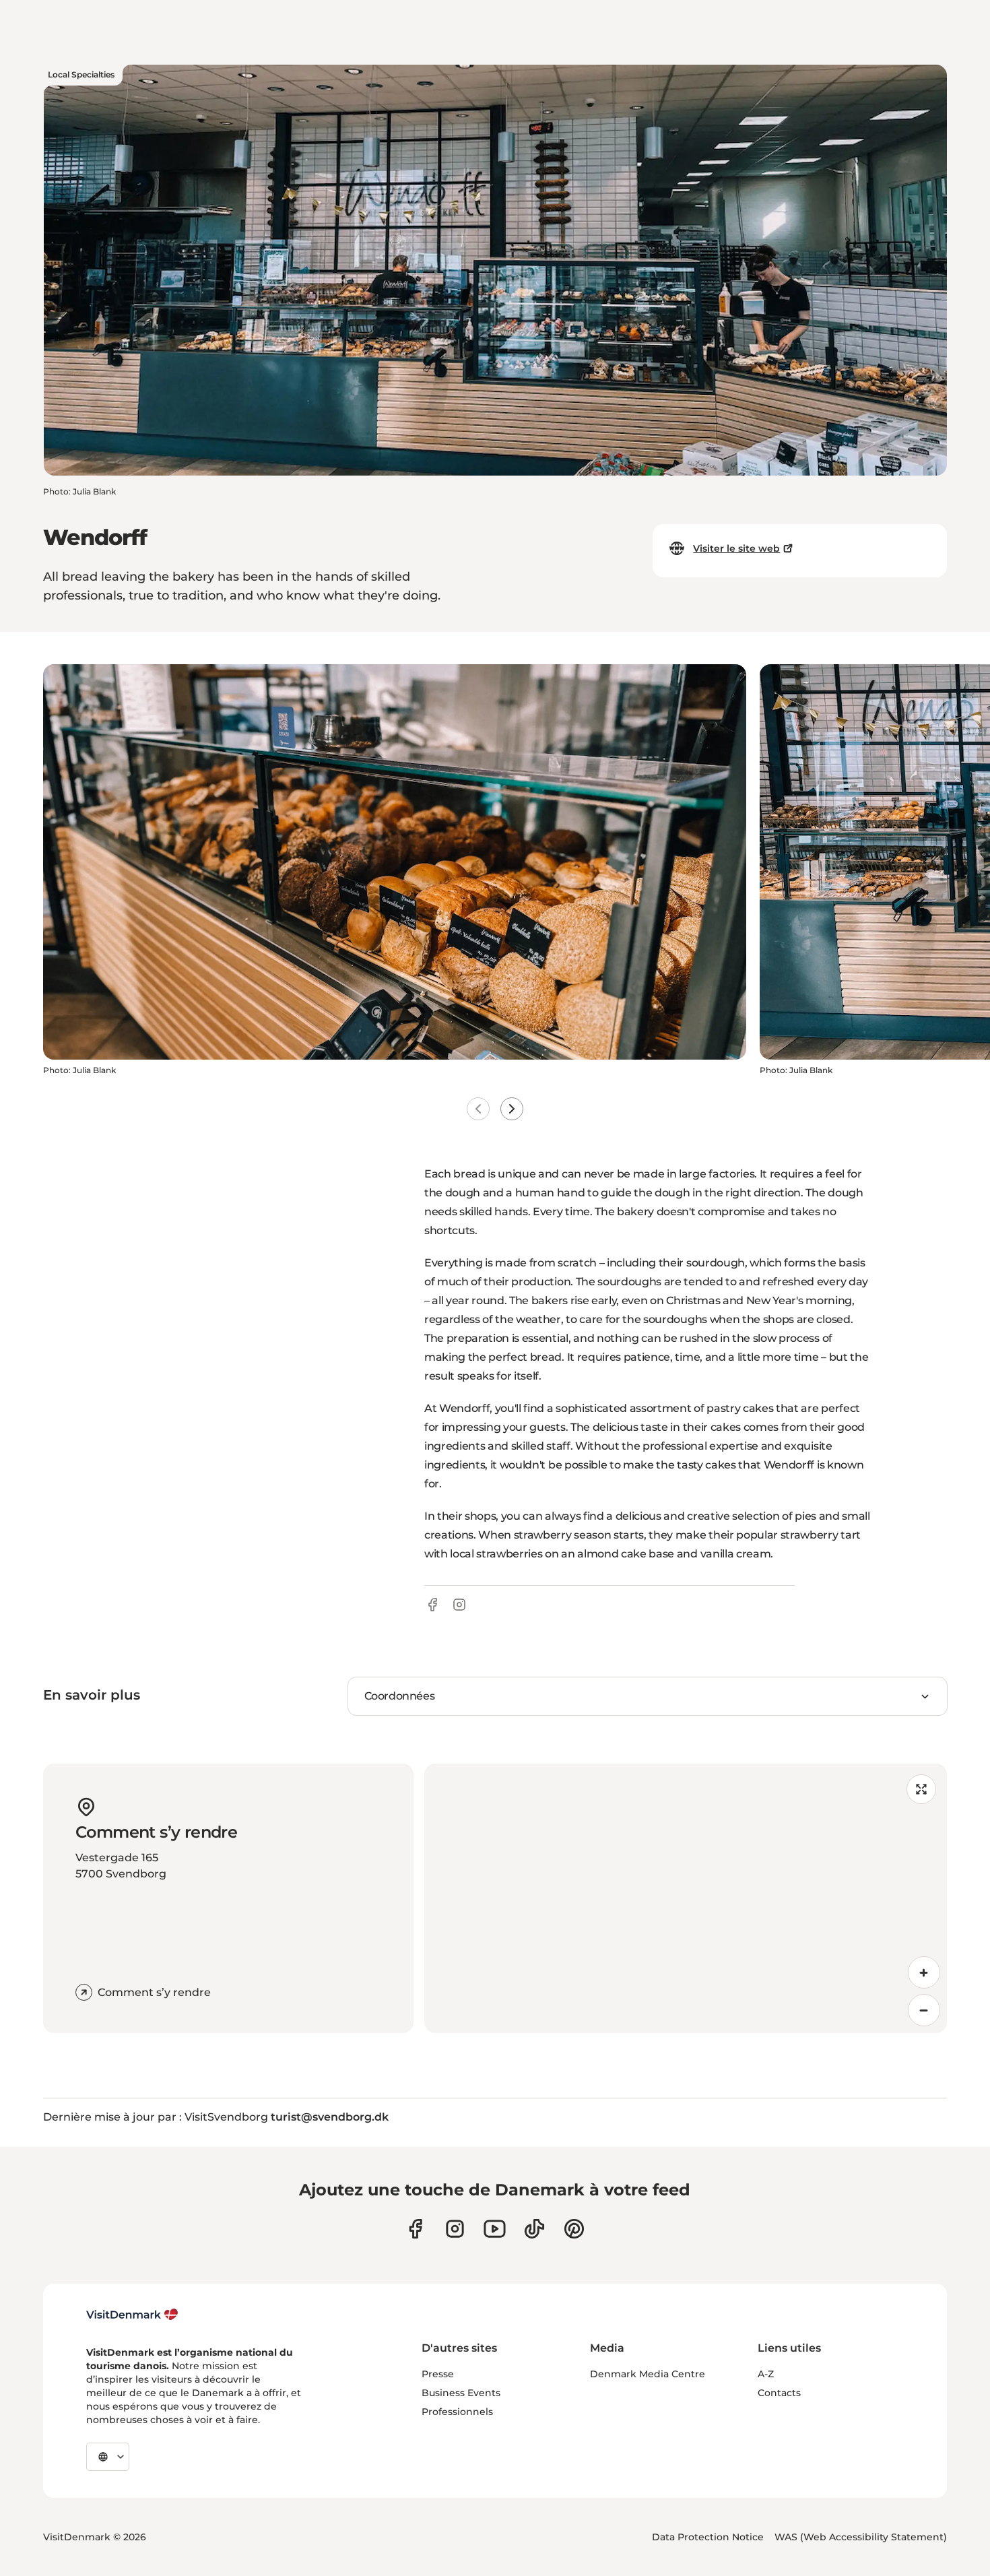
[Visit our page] (455, 2229)
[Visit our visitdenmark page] (495, 2229)
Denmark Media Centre (648, 2374)
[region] (686, 1898)
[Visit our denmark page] (415, 2229)
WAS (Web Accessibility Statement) (861, 2537)
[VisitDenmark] (132, 2315)
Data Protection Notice (708, 2537)
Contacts (779, 2393)
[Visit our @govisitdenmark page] (534, 2229)
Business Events (461, 2393)
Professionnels (457, 2412)
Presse (438, 2374)
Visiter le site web (736, 548)
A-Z (766, 2374)
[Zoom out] (924, 2010)
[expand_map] (921, 1789)
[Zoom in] (924, 1972)
